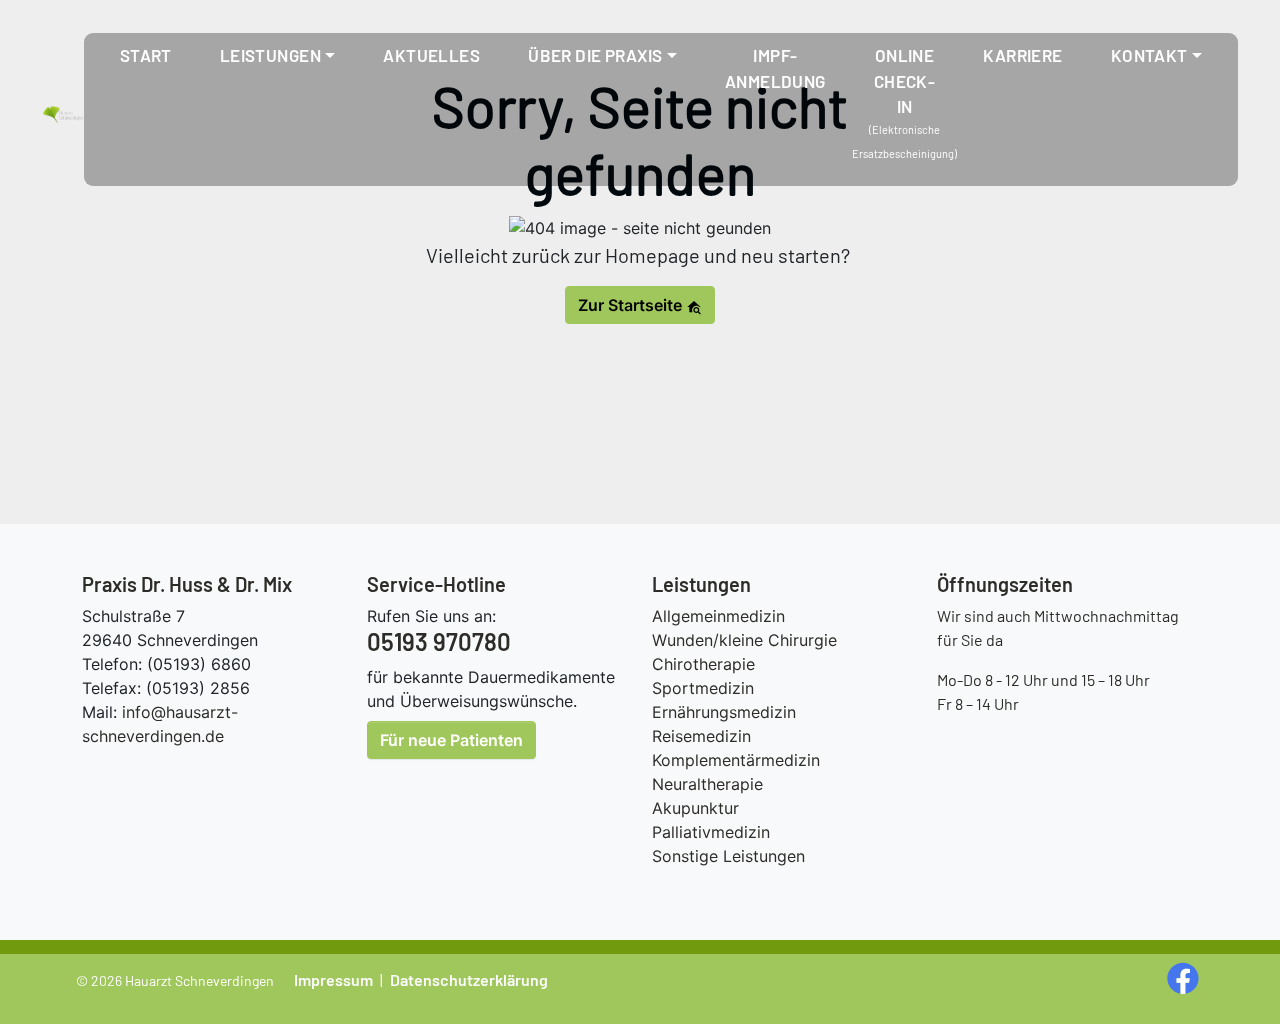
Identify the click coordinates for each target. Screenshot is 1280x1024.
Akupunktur (695, 808)
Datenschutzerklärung (469, 979)
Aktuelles (431, 55)
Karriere (1022, 55)
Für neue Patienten (451, 740)
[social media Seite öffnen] (1185, 977)
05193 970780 (439, 641)
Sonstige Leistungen (728, 856)
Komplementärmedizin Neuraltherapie (736, 772)
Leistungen (270, 55)
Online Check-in (905, 80)
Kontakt (1149, 55)
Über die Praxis (595, 55)
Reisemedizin (701, 736)
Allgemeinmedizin (718, 616)
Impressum (333, 979)
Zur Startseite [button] (632, 305)
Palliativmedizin (711, 832)
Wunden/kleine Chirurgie (744, 640)
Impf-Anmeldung (775, 68)
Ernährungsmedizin (724, 712)
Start (146, 55)
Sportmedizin (703, 688)
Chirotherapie (703, 664)
